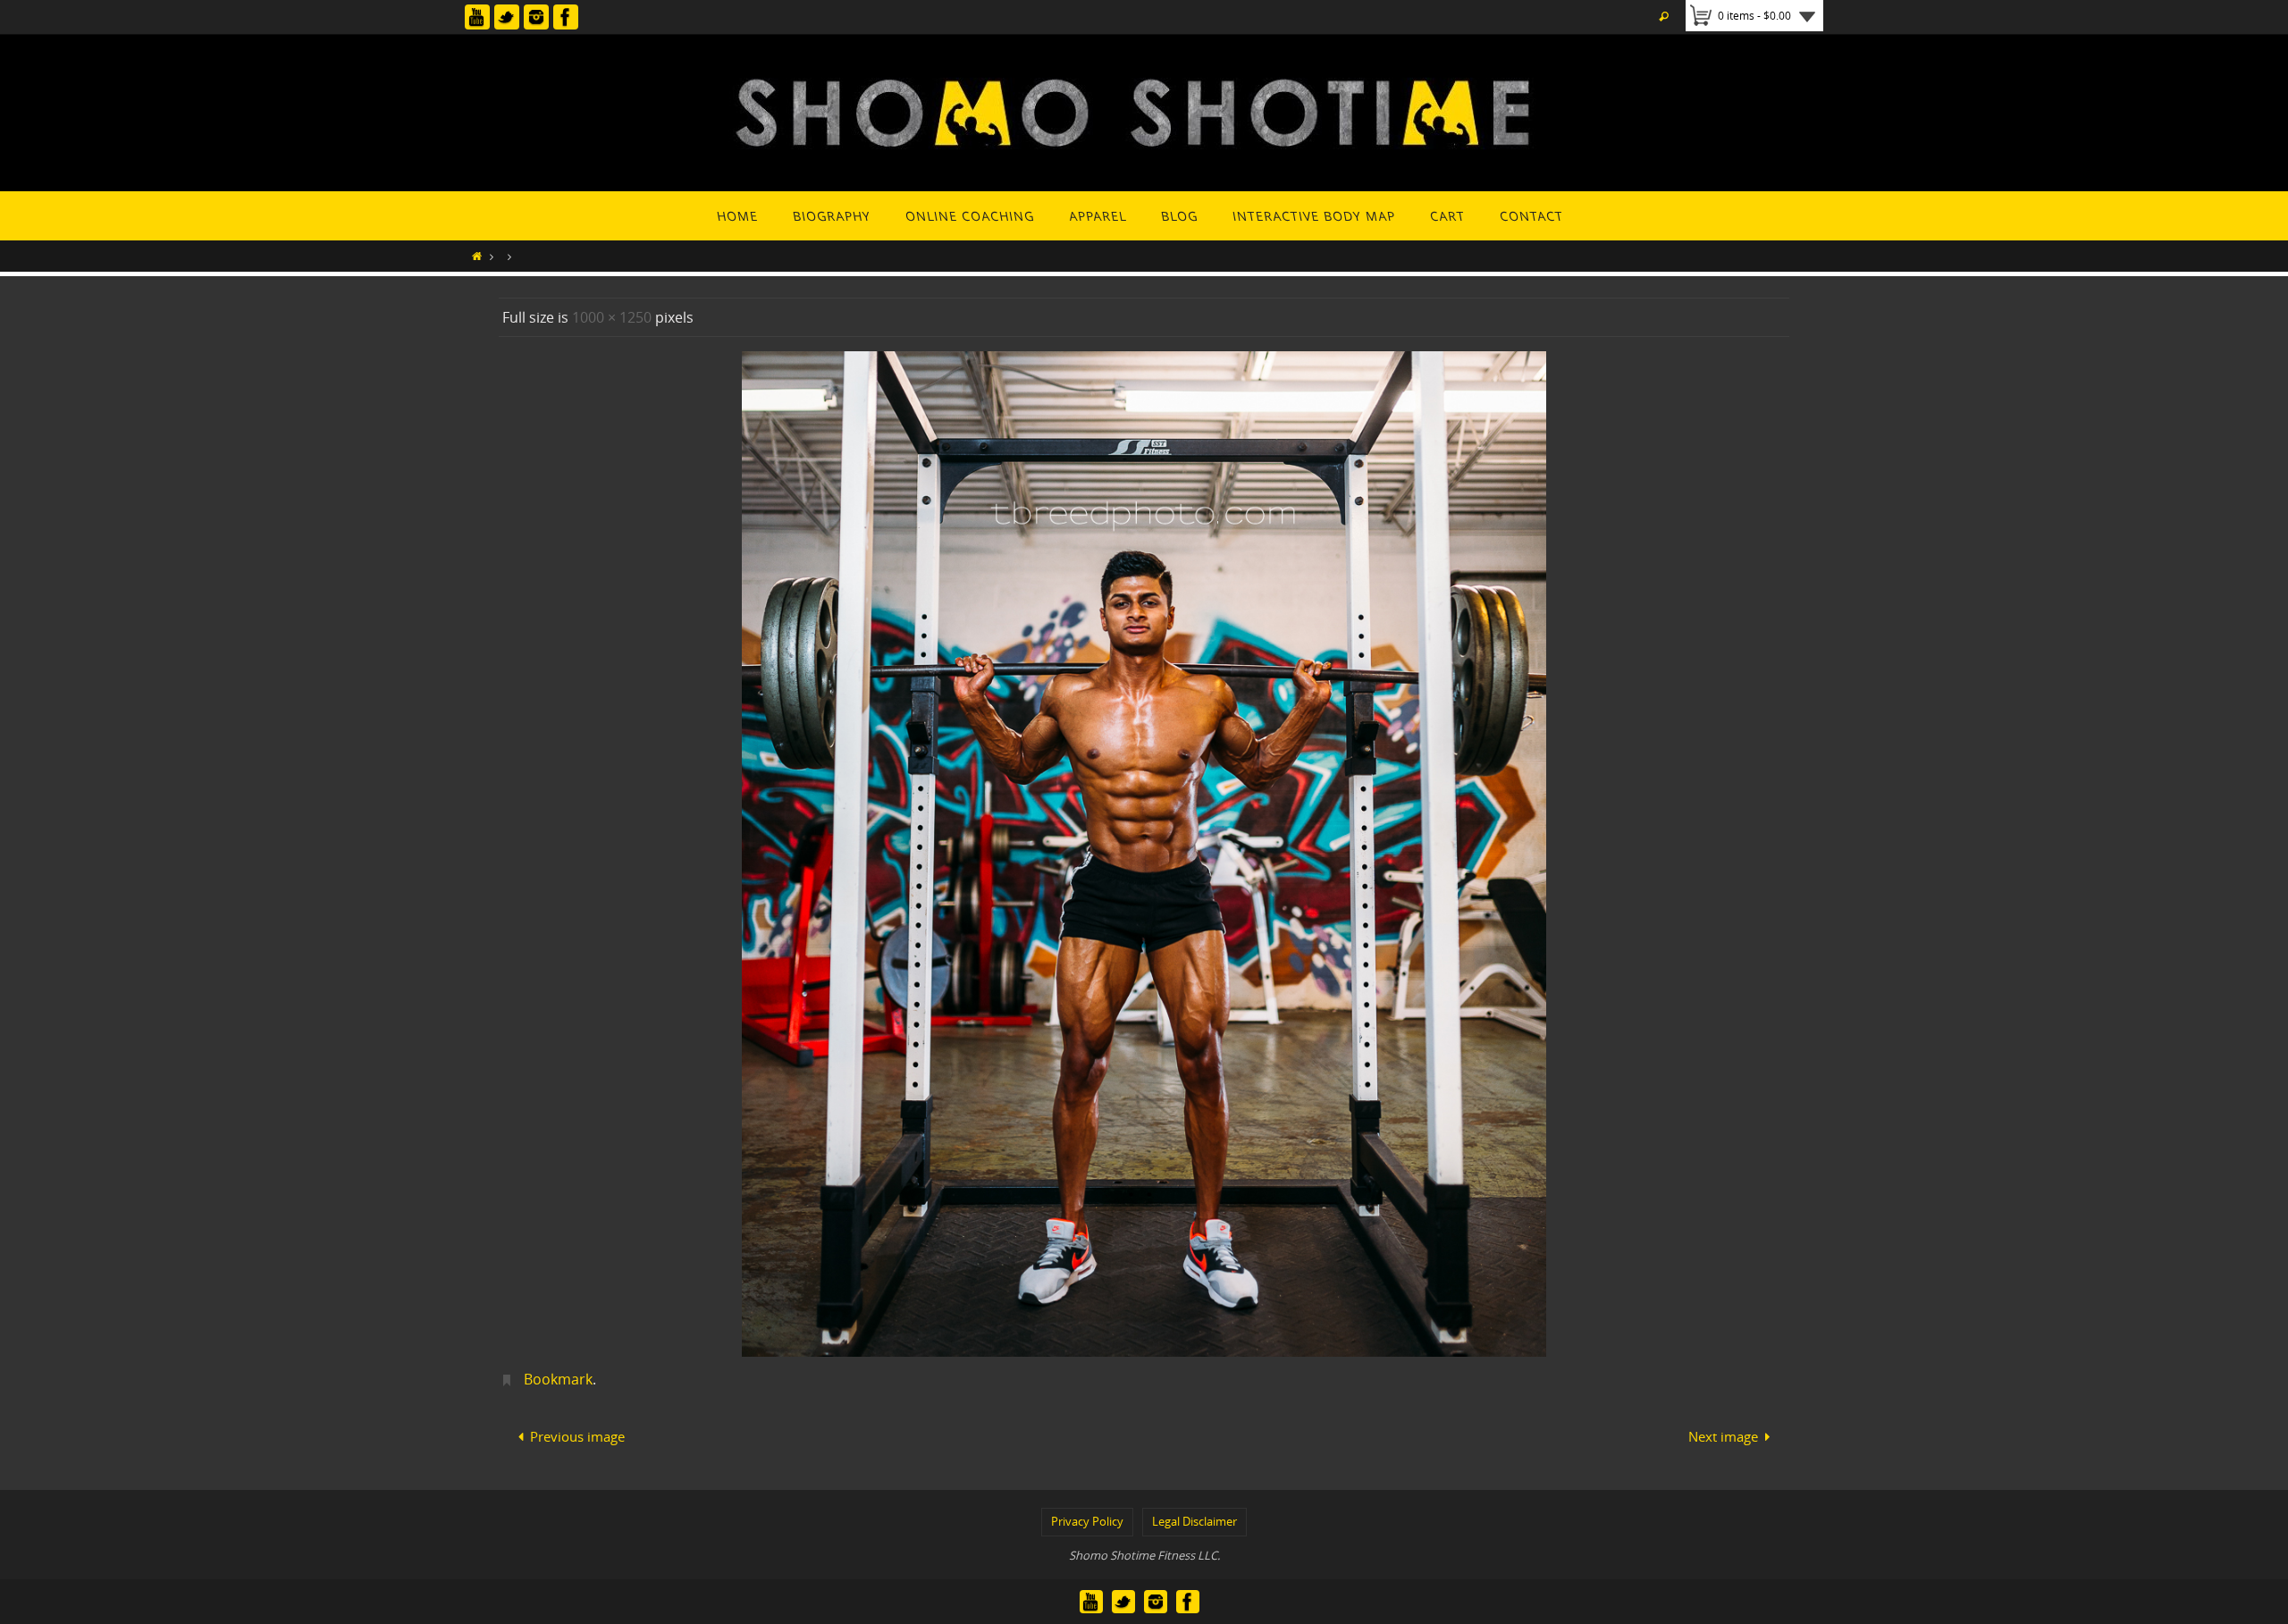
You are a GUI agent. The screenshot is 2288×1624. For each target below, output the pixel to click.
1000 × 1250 (612, 317)
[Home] (477, 256)
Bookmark (558, 1379)
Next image (1723, 1436)
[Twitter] (507, 17)
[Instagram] (536, 17)
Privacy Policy (1087, 1521)
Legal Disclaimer (1194, 1521)
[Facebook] (566, 17)
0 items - (1754, 15)
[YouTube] (477, 17)
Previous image (577, 1436)
